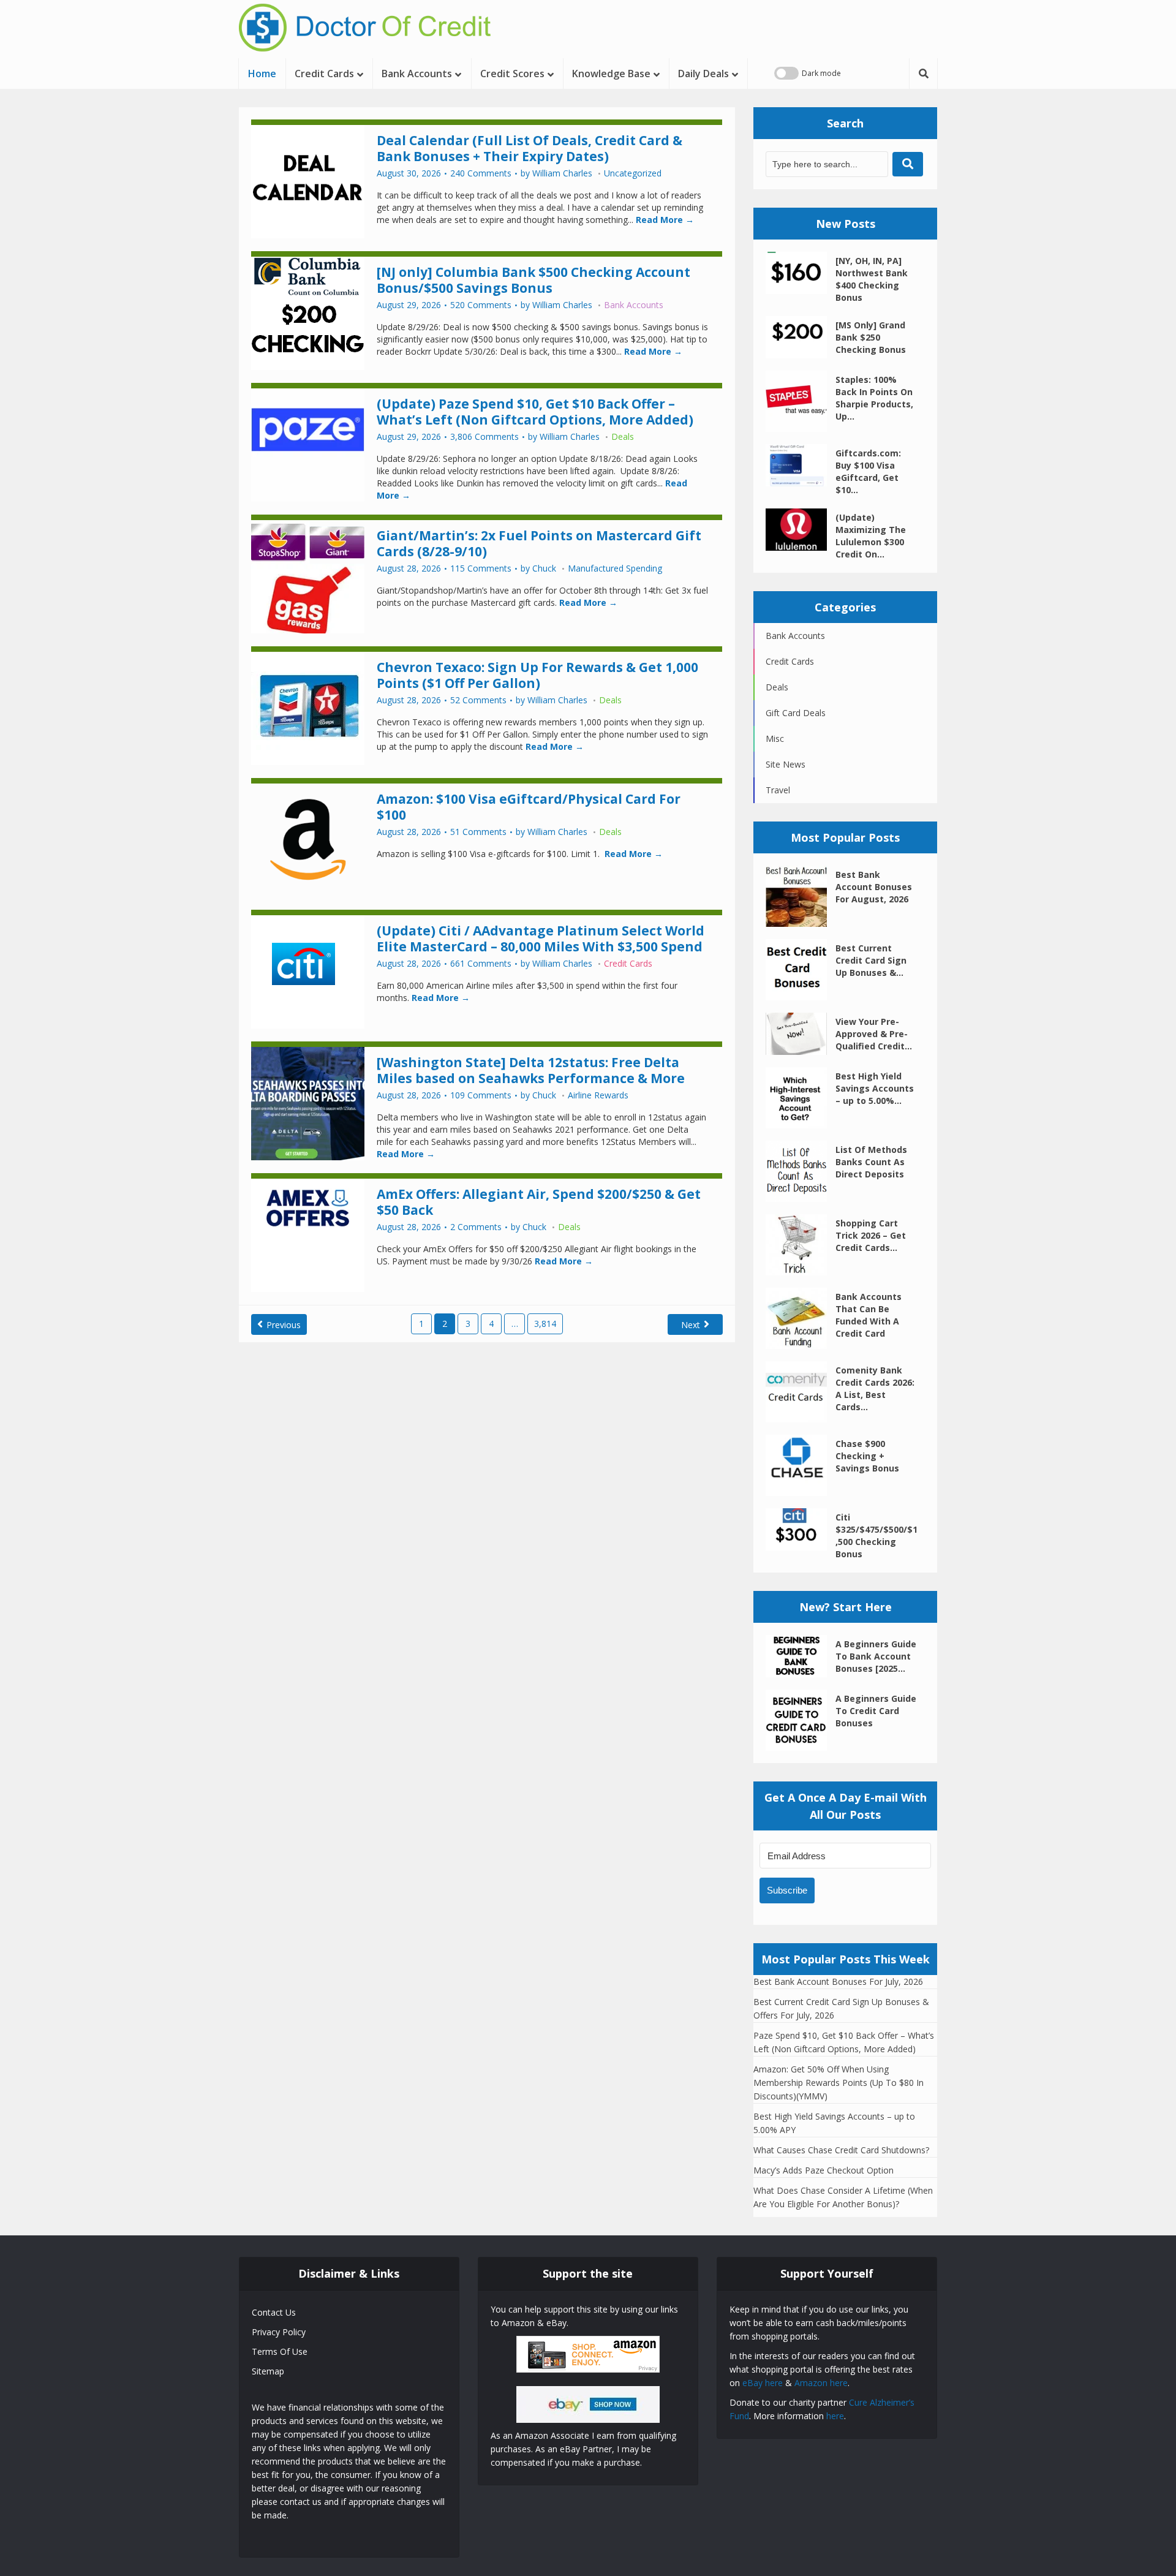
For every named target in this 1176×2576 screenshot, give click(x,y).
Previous (284, 1325)
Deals (623, 436)
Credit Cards (324, 74)
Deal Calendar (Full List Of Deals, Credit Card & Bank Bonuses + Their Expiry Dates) (530, 148)
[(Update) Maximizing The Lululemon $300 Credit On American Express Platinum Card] (801, 530)
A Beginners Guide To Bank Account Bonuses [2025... (876, 1656)
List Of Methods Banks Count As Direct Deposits (871, 1162)
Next (691, 1325)
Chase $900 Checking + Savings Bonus (867, 1456)
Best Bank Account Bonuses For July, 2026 (838, 1981)
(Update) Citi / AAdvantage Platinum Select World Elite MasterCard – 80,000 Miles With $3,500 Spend (541, 939)
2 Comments (476, 1227)
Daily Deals (703, 74)
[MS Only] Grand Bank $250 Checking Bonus (871, 337)
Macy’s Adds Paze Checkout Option (824, 2170)
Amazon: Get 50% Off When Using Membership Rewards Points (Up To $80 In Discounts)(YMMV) (839, 2083)
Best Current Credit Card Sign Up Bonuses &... (871, 960)
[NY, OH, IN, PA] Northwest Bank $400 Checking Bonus (872, 279)
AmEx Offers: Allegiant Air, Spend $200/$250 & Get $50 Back (539, 1202)
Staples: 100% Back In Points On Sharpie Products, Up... (874, 398)
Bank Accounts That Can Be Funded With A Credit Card (869, 1315)
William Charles (562, 173)
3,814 (545, 1324)
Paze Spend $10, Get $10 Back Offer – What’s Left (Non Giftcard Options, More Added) (844, 2042)
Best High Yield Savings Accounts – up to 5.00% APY (834, 2123)
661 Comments (481, 964)
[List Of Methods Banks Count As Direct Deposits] (801, 1171)
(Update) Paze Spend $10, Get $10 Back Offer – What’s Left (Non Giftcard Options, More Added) (535, 412)
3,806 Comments (484, 437)
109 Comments (481, 1095)
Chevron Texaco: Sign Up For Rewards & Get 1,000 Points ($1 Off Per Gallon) (537, 675)
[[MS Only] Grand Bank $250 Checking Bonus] (801, 337)
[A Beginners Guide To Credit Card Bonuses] (801, 1720)
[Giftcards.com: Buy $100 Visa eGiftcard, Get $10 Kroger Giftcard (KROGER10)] (801, 465)
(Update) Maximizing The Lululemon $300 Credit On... (871, 536)
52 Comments (478, 700)
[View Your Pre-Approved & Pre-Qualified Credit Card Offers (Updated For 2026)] (801, 1034)
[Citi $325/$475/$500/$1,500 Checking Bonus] (801, 1529)
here (835, 2416)
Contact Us (274, 2312)
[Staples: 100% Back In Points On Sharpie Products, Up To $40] (801, 401)
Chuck (544, 568)
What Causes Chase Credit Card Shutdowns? (841, 2150)
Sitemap (268, 2371)
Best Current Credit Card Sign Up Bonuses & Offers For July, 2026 (841, 2008)
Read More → (664, 220)
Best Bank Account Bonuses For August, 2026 (874, 887)
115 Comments (481, 568)
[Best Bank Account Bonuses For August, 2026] (801, 896)
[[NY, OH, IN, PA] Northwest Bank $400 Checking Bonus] (801, 273)
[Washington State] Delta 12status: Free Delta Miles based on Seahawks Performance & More (531, 1070)
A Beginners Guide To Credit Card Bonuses (876, 1711)
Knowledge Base (611, 74)
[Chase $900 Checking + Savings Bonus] (801, 1465)
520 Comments (481, 305)
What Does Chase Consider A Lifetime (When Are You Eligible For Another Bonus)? (843, 2197)
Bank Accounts (417, 74)
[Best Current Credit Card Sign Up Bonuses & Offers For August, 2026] (801, 970)
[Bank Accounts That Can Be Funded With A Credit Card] (801, 1318)
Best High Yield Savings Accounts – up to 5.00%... (875, 1088)
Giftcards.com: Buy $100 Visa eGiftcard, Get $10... (868, 471)
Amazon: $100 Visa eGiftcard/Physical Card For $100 (529, 807)
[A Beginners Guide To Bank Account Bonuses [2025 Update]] (801, 1656)
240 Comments (481, 173)
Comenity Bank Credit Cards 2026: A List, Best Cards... (875, 1388)
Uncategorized (633, 173)
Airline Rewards (598, 1095)
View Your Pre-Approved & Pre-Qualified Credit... (874, 1034)
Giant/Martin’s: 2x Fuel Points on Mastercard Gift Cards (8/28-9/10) (539, 543)
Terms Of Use (280, 2351)
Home (262, 74)
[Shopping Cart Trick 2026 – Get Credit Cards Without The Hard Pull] (801, 1245)
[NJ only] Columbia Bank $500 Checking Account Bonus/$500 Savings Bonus (533, 280)
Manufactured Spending (615, 568)
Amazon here (821, 2383)
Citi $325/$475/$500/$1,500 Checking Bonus (876, 1535)
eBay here (763, 2383)
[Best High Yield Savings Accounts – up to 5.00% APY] (801, 1098)
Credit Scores (512, 74)
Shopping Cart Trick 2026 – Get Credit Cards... (871, 1235)
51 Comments (478, 832)
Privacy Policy (279, 2332)
